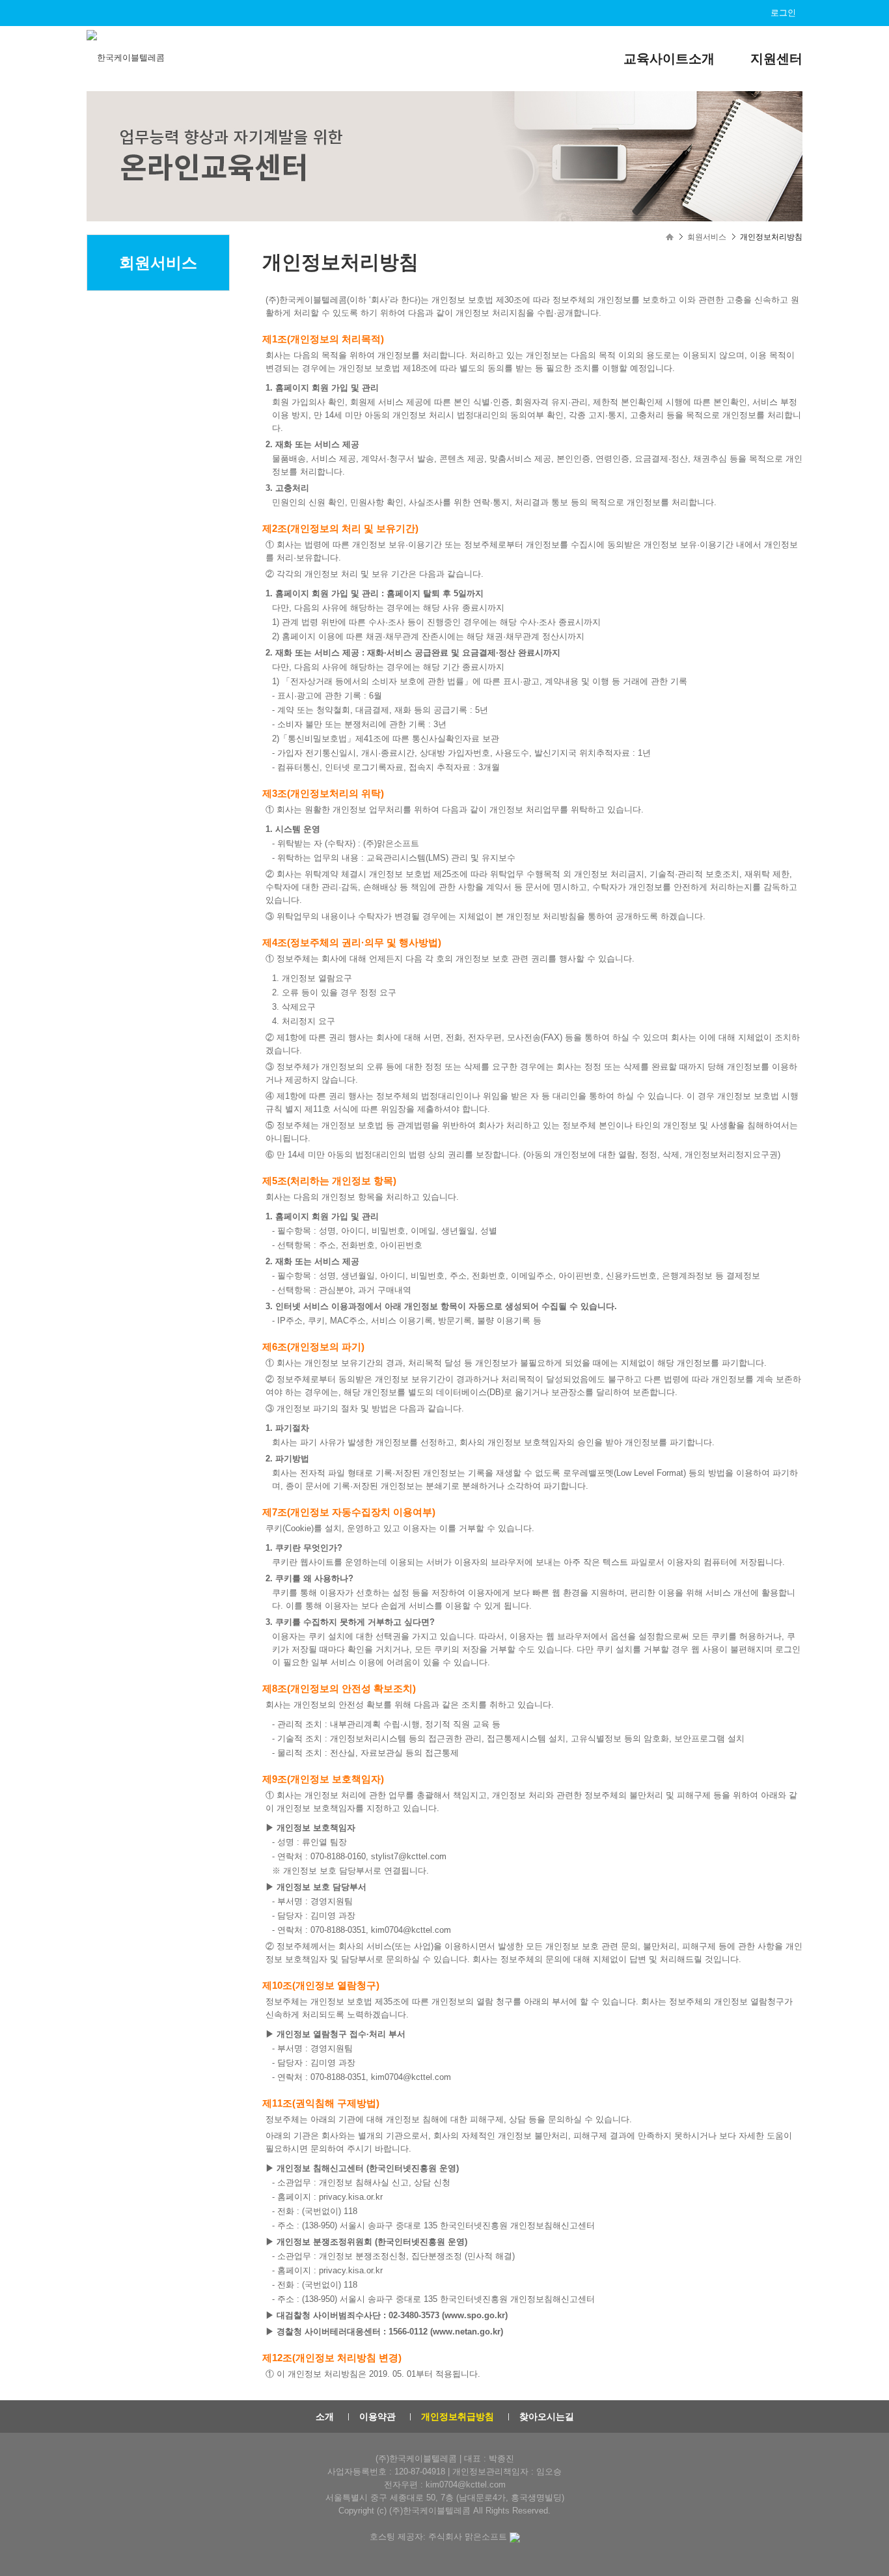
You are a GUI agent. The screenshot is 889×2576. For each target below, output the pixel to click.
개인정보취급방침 (458, 2417)
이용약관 (377, 2417)
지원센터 (776, 59)
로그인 (783, 13)
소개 (325, 2417)
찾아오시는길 (547, 2417)
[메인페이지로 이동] (127, 57)
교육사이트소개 (669, 59)
